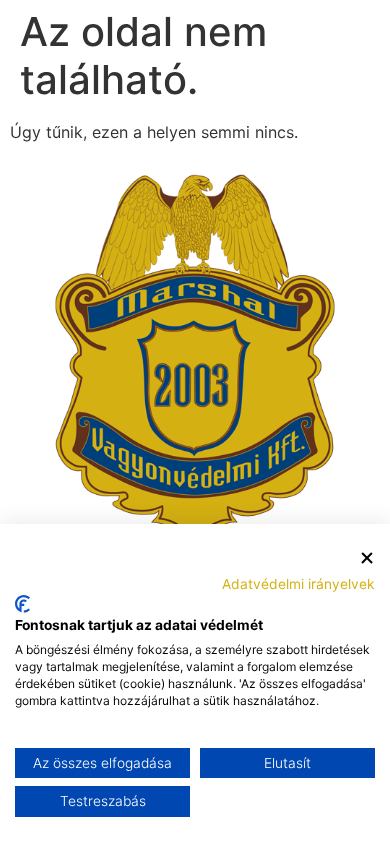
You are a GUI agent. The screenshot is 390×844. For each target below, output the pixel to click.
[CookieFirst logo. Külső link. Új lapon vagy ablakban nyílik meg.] (22, 604)
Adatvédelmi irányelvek (298, 584)
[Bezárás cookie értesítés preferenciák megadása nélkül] (367, 558)
